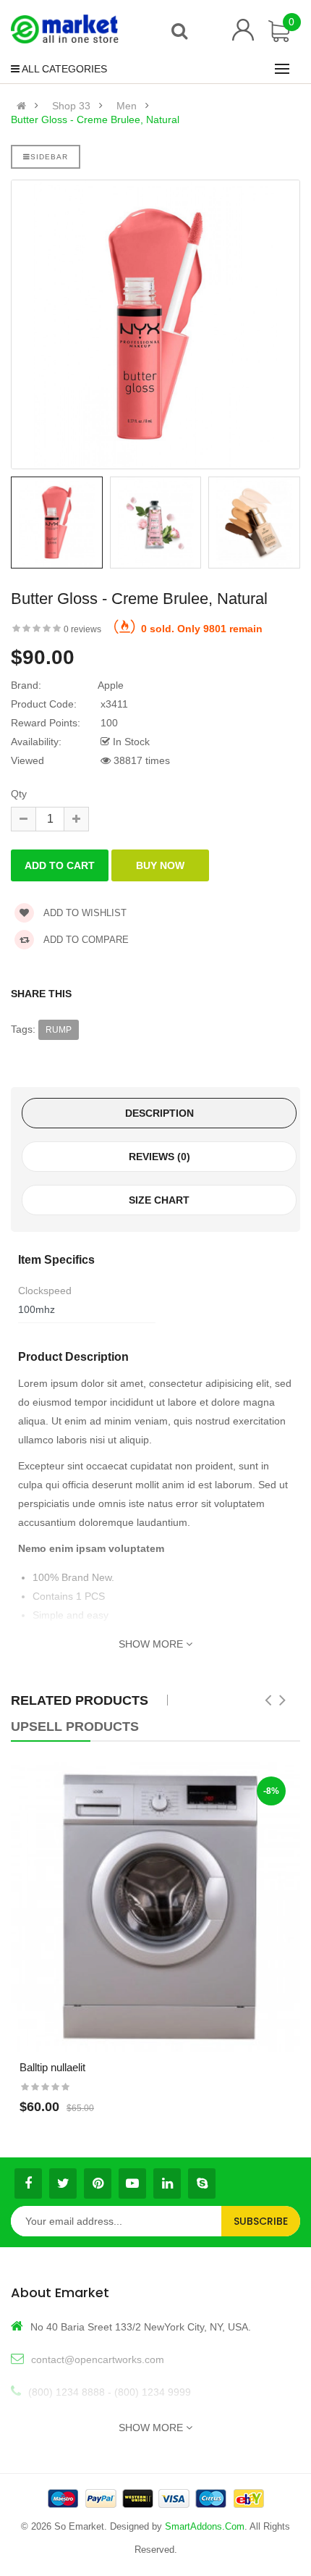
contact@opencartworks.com (98, 2359)
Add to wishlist (84, 913)
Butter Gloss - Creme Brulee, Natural (95, 119)
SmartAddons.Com (205, 2526)
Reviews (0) (159, 1157)
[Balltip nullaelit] (155, 1907)
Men (127, 106)
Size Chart (159, 1200)
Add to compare (85, 940)
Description (159, 1113)
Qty (19, 794)
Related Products (80, 1700)
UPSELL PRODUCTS (75, 1727)
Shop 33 (71, 106)
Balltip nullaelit (52, 2067)
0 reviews (82, 629)
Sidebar (49, 157)
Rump (59, 1030)
